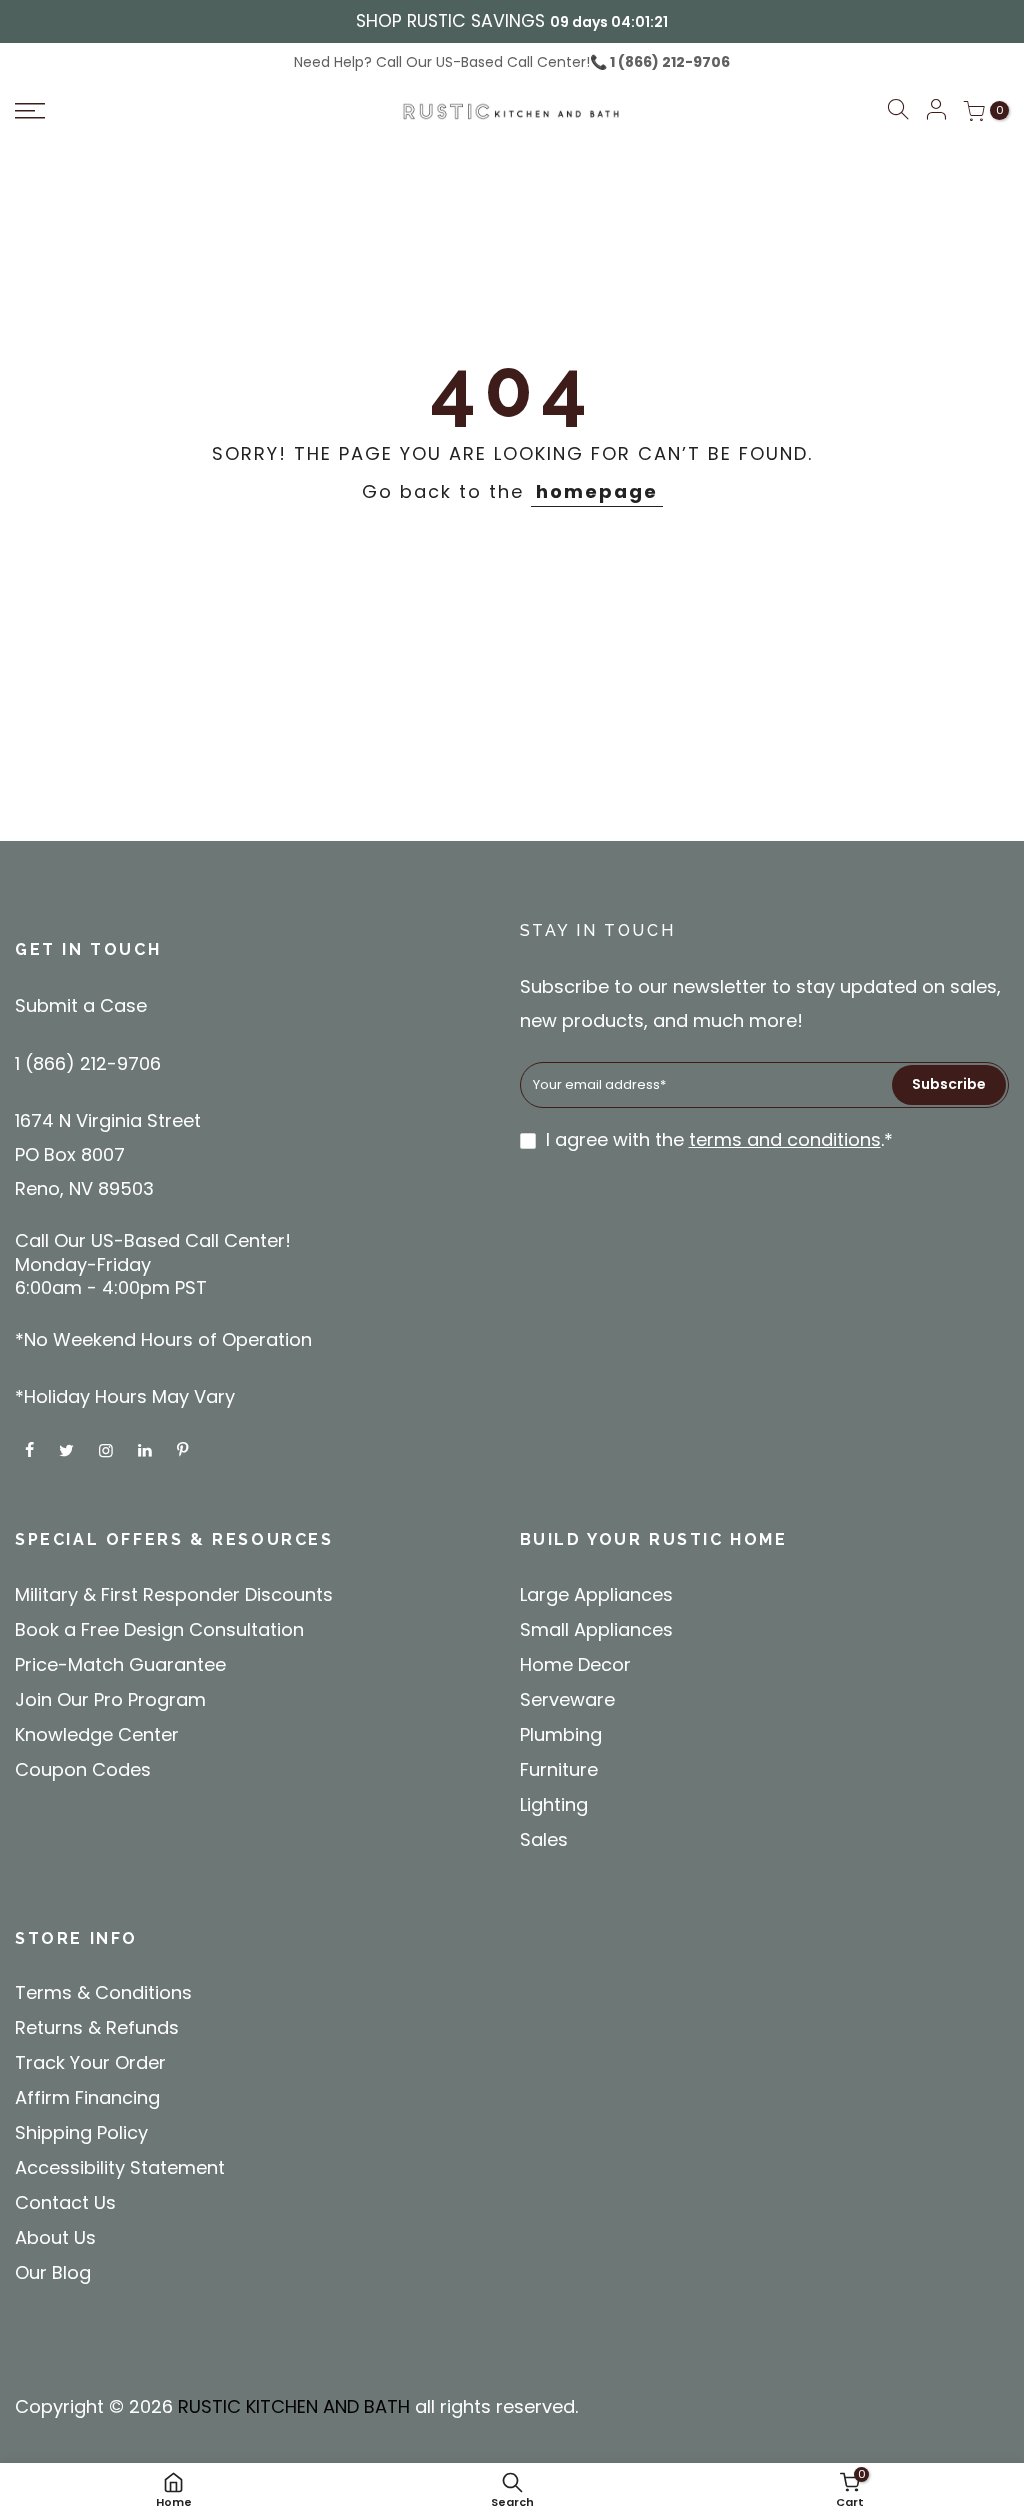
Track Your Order (90, 2062)
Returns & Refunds (97, 2027)
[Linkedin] (147, 1449)
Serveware (567, 1699)
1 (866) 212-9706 (668, 62)
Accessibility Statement (120, 2167)
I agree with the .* (719, 1139)
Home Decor (575, 1664)
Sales (544, 1839)
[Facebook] (32, 1449)
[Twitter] (69, 1449)
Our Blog (53, 2272)
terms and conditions (785, 1139)
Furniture (559, 1769)
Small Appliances (596, 1629)
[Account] (936, 111)
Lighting (554, 1804)
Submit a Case (81, 1005)
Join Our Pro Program (110, 1699)
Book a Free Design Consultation (159, 1629)
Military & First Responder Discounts (174, 1594)
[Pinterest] (185, 1449)
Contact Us (65, 2202)
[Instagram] (108, 1449)
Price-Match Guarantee (120, 1664)
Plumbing (561, 1734)
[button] (898, 112)
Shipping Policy (81, 2132)
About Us (55, 2237)
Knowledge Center (97, 1734)
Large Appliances (596, 1594)
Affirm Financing (87, 2097)
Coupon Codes (83, 1769)
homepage (597, 491)
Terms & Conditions (103, 1992)
